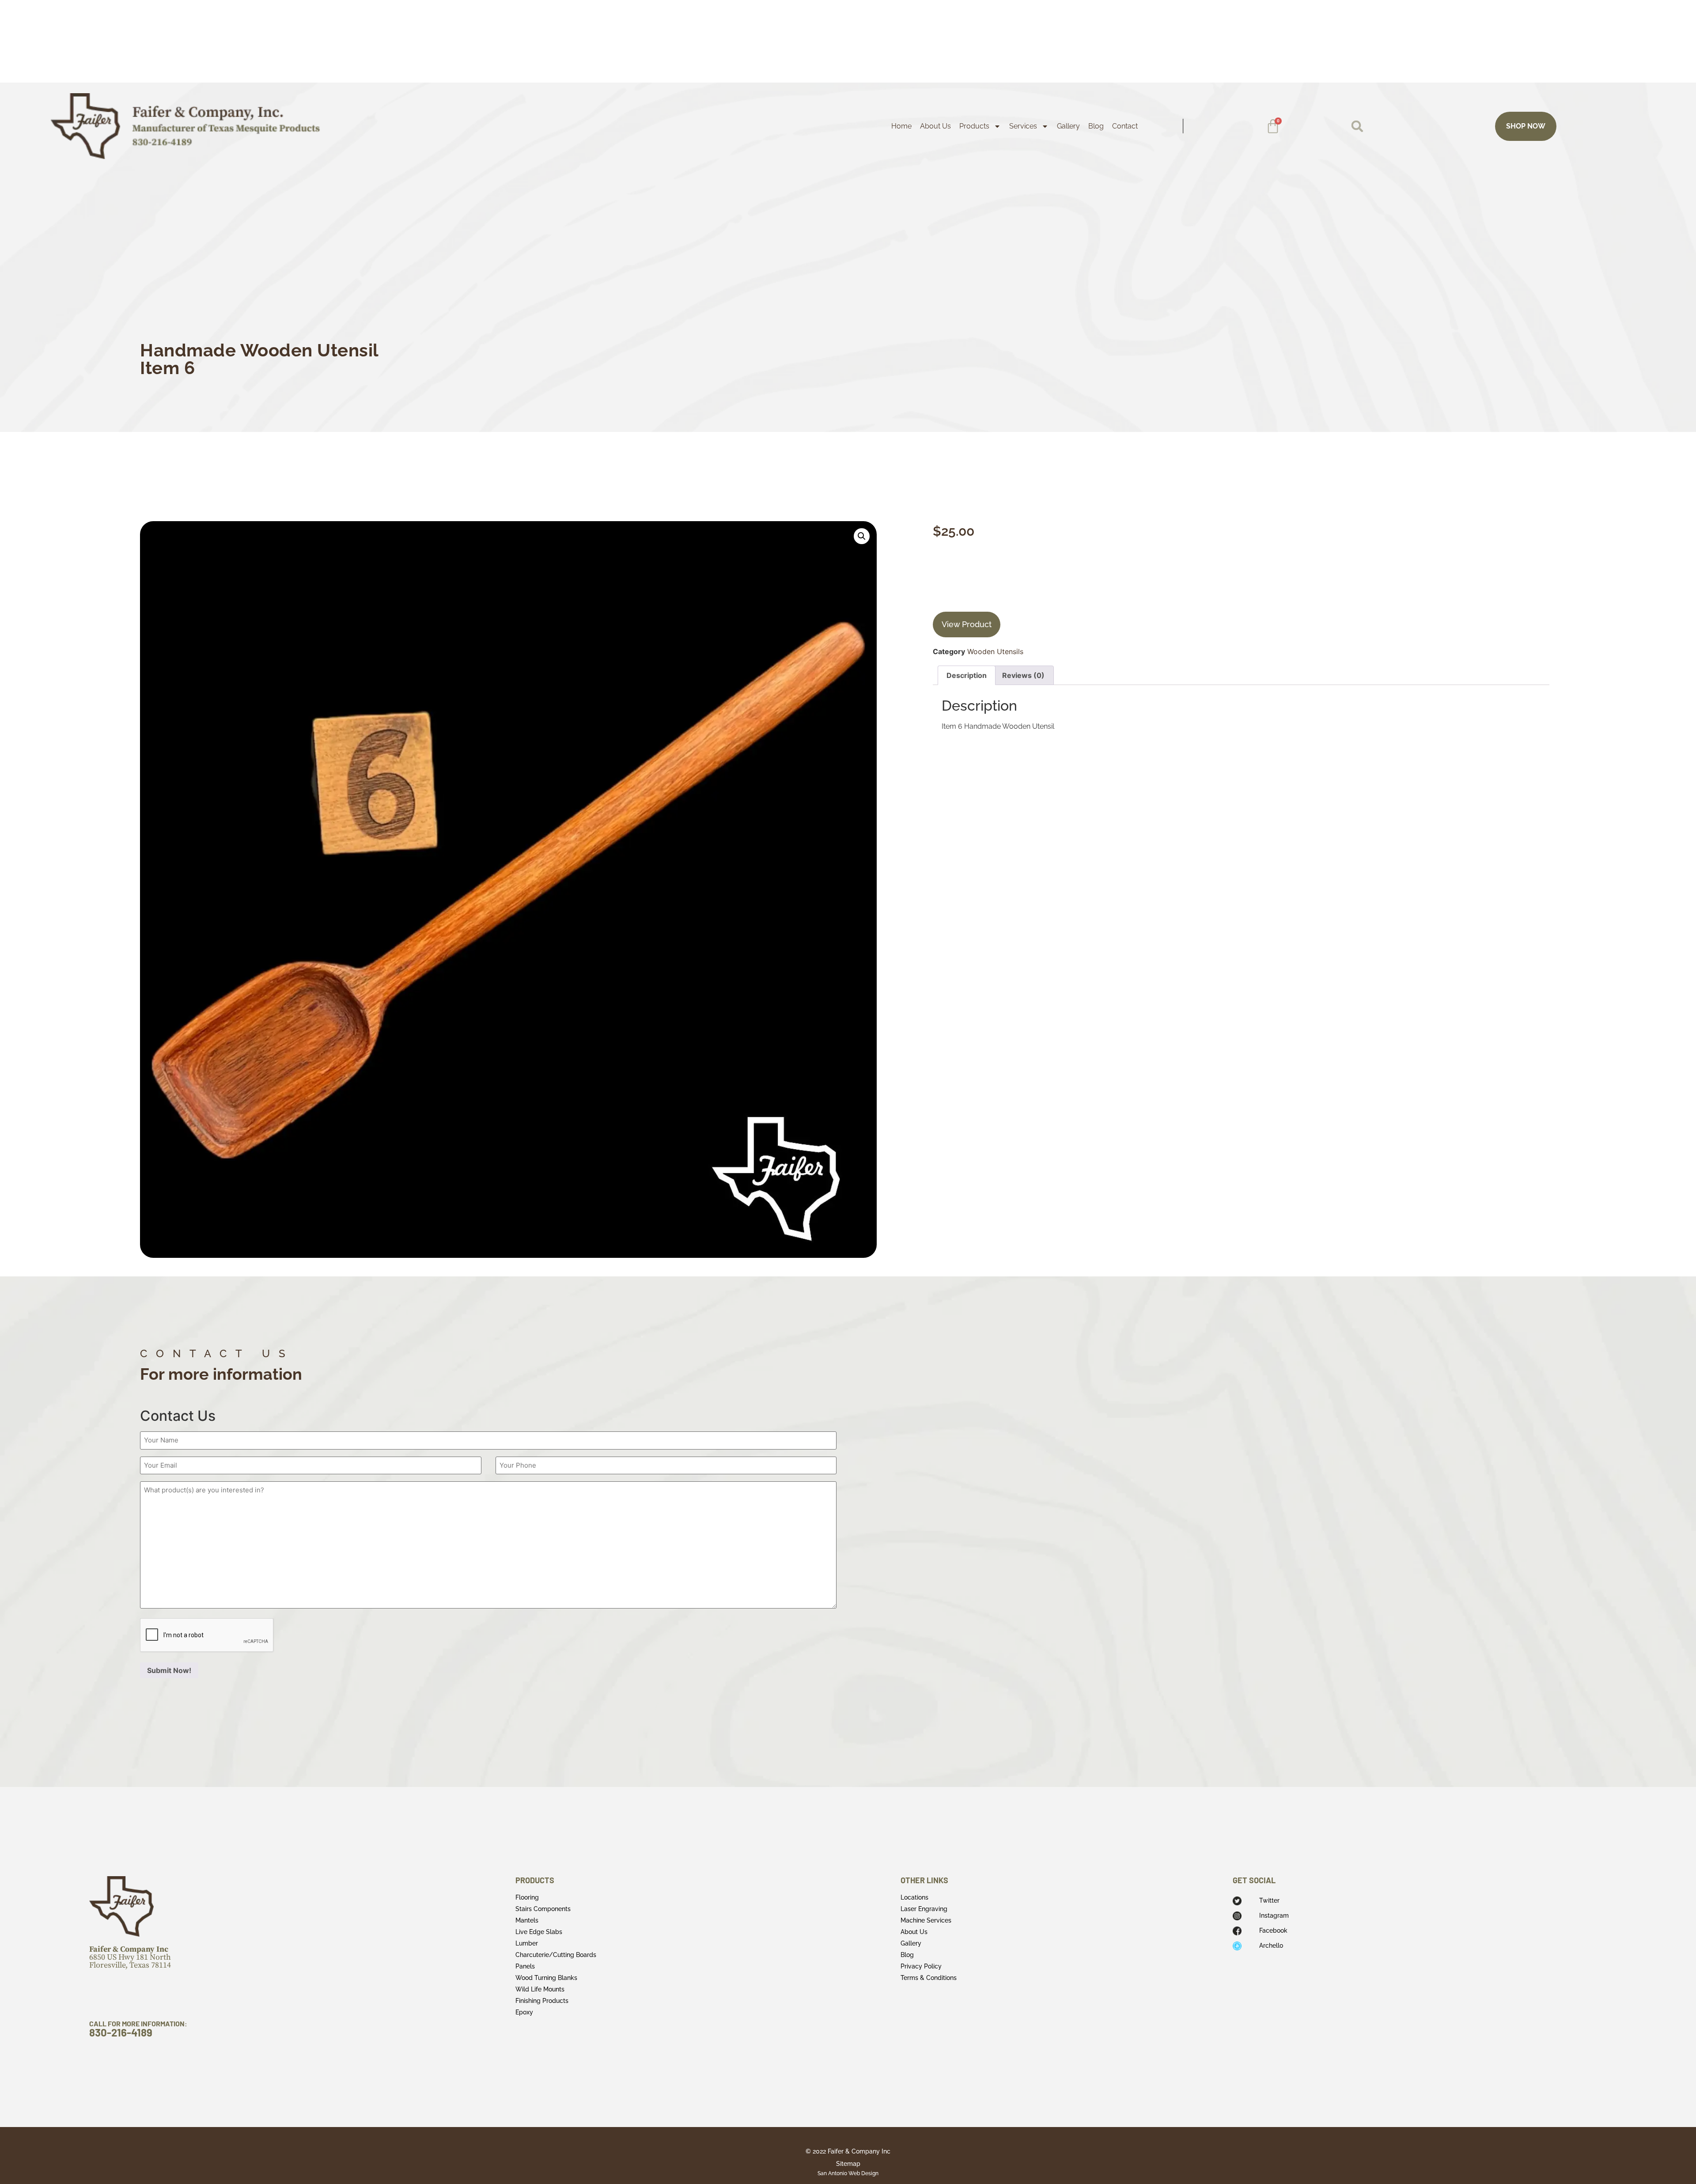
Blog (1096, 126)
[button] (1357, 126)
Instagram (1274, 1915)
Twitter (1269, 1900)
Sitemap (848, 2164)
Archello (1271, 1946)
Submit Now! (169, 1670)
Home (901, 126)
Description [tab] (967, 675)
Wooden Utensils (995, 651)
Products (974, 126)
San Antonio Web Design (848, 2173)
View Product (967, 624)
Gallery (1068, 126)
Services (1023, 126)
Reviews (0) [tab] (1023, 675)
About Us (935, 126)
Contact (1125, 126)
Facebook (1273, 1930)
